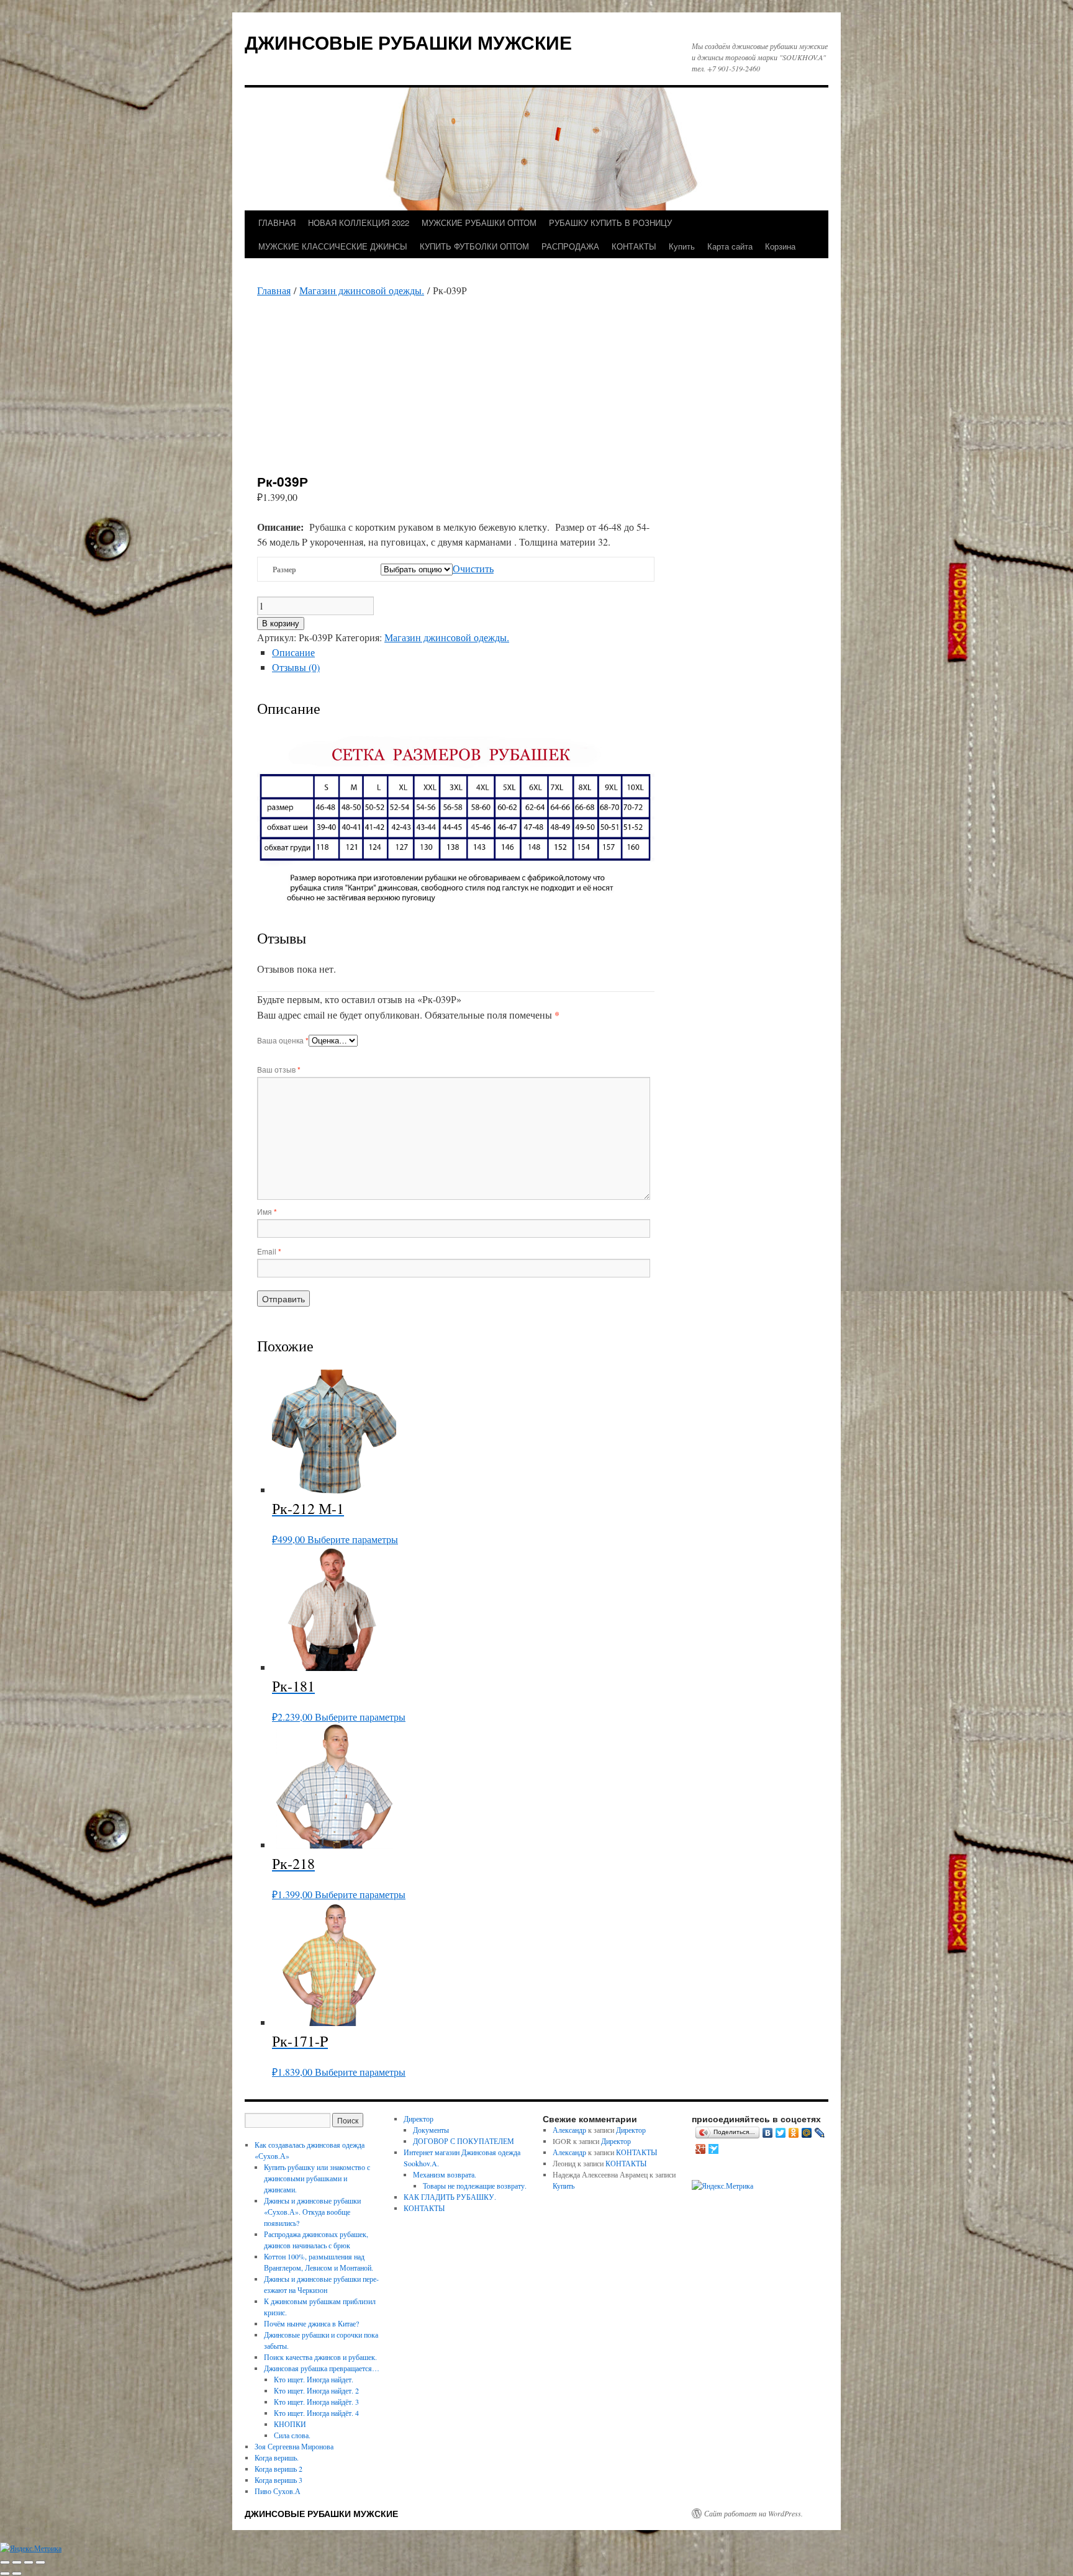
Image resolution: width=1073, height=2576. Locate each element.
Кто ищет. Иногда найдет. (314, 2379)
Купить (682, 246)
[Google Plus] (701, 2149)
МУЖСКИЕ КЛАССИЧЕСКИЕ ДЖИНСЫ (333, 246)
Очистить (473, 568)
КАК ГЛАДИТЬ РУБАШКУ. (450, 2197)
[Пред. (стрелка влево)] (5, 2574)
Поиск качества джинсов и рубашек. (320, 2357)
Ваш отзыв (279, 1069)
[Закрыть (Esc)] (40, 2562)
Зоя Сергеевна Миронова (294, 2446)
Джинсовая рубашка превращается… (322, 2368)
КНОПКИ (290, 2424)
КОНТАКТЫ (634, 246)
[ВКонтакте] (768, 2133)
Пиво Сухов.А (278, 2491)
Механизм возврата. (445, 2174)
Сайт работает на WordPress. (754, 2513)
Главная (274, 290)
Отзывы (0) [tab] (296, 667)
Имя (267, 1211)
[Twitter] (781, 2133)
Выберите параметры (353, 1539)
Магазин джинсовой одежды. (362, 290)
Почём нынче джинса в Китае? (311, 2323)
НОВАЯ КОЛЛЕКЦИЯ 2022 (359, 223)
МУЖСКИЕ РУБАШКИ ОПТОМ (479, 223)
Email (269, 1251)
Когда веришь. (277, 2457)
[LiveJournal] (820, 2133)
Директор (419, 2119)
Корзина (780, 246)
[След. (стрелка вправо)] (17, 2574)
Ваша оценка (283, 1040)
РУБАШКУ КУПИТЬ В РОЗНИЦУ (610, 223)
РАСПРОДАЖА (570, 246)
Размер (284, 570)
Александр (569, 2130)
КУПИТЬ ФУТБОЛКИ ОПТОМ (474, 246)
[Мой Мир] (807, 2133)
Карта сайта (730, 246)
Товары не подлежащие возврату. (475, 2186)
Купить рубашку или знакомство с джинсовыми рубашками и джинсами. (317, 2178)
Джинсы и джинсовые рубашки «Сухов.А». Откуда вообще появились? (312, 2212)
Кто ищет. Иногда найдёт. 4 (316, 2413)
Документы (431, 2130)
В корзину (281, 624)
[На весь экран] (17, 2562)
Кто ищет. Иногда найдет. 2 (316, 2390)
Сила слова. (292, 2435)
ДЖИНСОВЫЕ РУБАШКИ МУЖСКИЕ (408, 42)
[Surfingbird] (714, 2149)
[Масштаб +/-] (5, 2562)
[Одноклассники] (794, 2133)
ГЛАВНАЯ (277, 223)
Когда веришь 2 (278, 2469)
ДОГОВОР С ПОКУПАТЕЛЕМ (464, 2141)
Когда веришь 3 (278, 2480)
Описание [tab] (293, 652)
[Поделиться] (29, 2562)
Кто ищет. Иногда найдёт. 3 (316, 2402)
